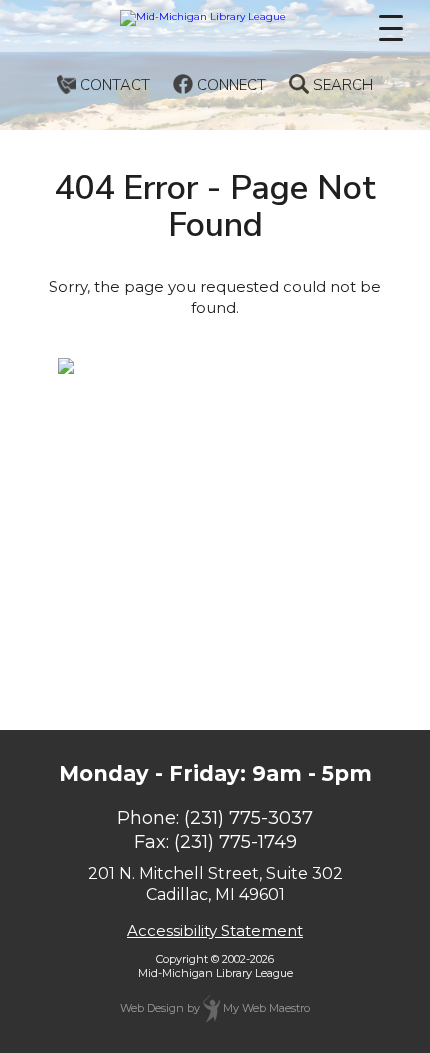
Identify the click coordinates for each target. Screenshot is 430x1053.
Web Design (152, 1008)
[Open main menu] (391, 28)
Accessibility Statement (215, 930)
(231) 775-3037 (248, 818)
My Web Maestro (265, 1008)
